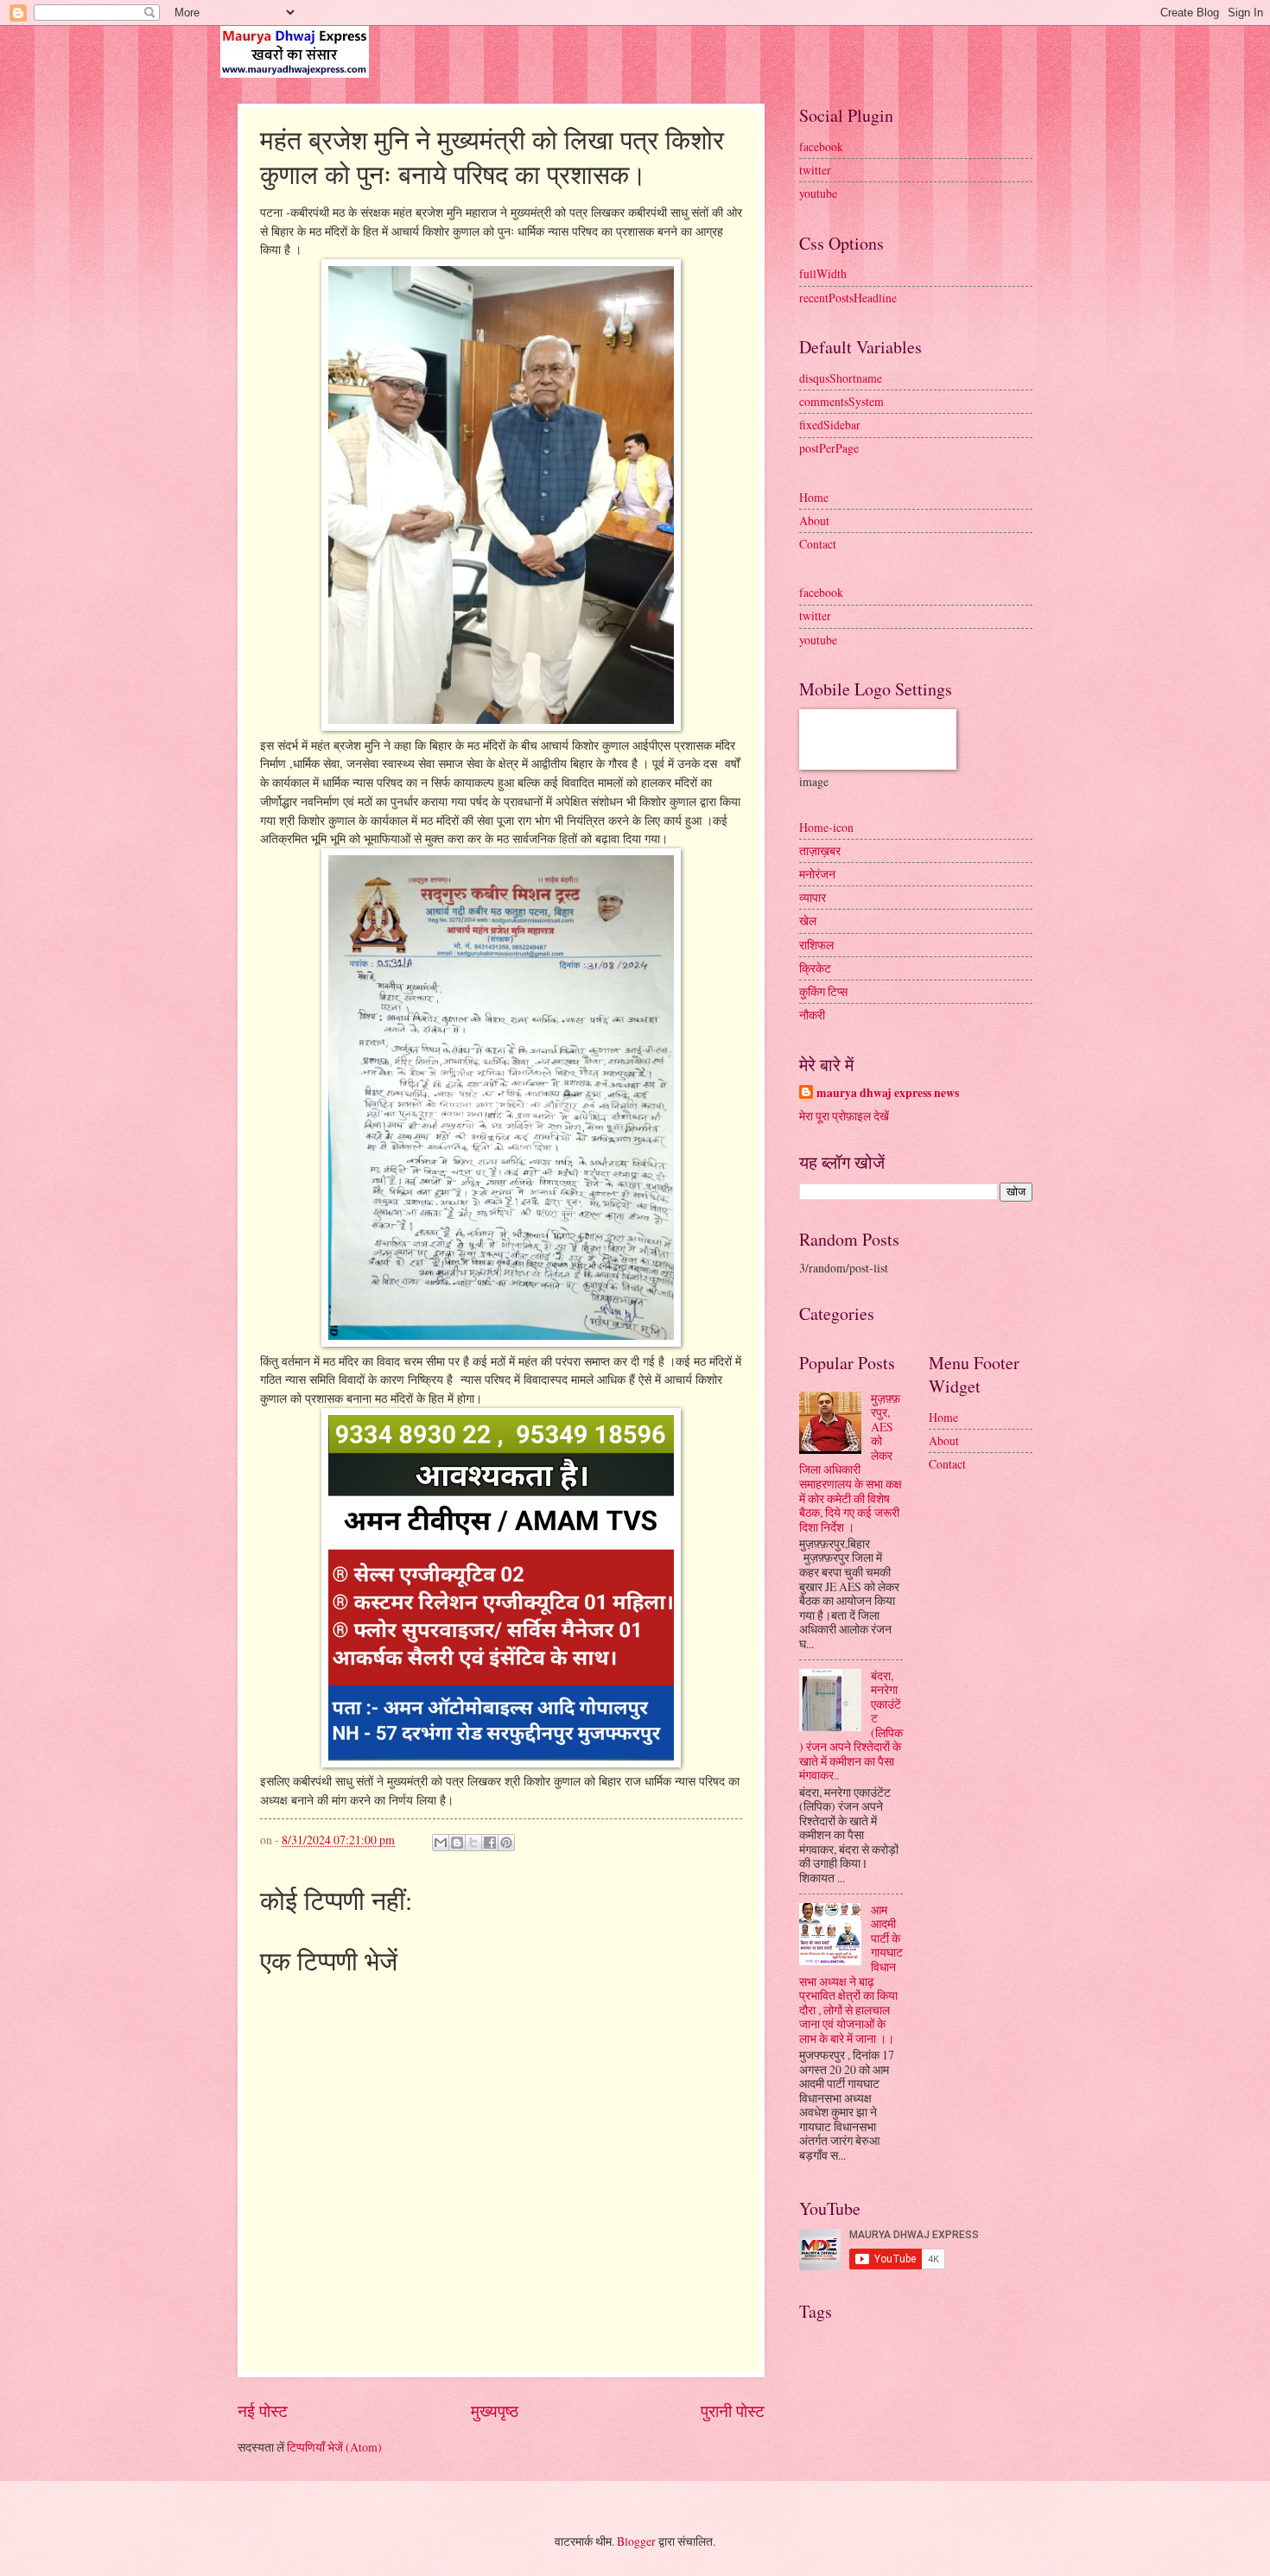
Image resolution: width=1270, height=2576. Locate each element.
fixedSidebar (830, 425)
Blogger (636, 2541)
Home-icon (826, 827)
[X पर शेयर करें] (473, 1843)
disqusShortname (841, 378)
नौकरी (812, 1015)
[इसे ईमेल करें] (441, 1843)
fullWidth (823, 273)
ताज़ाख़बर (820, 850)
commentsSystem (841, 401)
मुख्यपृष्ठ (495, 2411)
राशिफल (816, 945)
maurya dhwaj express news (888, 1093)
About (814, 520)
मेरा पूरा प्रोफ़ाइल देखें (844, 1116)
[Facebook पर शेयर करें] (490, 1843)
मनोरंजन (817, 874)
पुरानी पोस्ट (733, 2411)
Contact (818, 544)
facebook (821, 146)
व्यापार (813, 897)
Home (814, 497)
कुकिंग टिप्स (823, 991)
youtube (818, 193)
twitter (815, 170)
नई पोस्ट (263, 2411)
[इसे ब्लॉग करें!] (457, 1843)
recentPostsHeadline (848, 298)
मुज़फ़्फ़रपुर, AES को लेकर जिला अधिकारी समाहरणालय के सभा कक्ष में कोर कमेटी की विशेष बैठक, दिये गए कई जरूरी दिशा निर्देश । (851, 1462)
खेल (808, 920)
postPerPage (829, 448)
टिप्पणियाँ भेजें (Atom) (334, 2447)
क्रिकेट (815, 968)
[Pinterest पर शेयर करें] (506, 1843)
